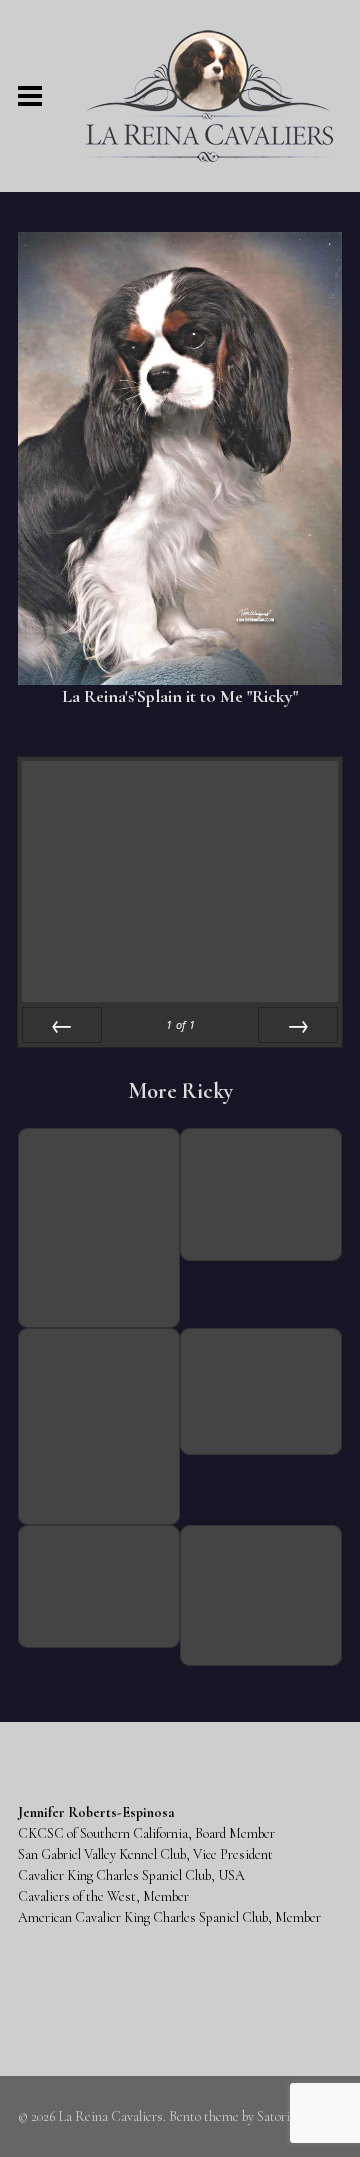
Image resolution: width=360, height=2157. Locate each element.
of (180, 1024)
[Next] (298, 1025)
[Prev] (62, 1025)
